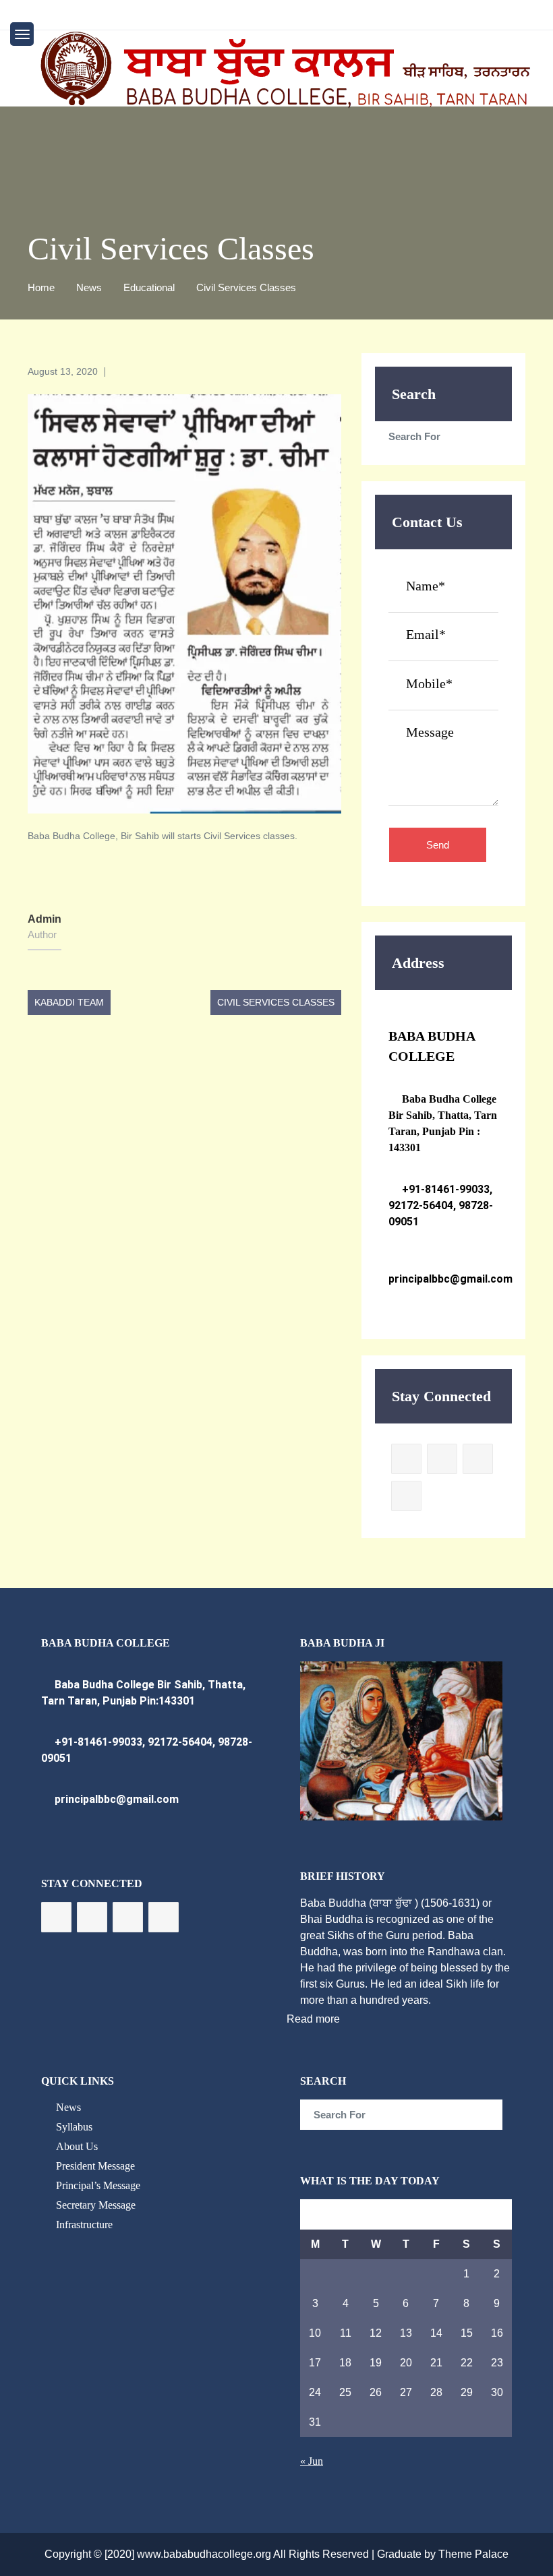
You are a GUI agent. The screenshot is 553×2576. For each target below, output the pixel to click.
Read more (313, 2019)
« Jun (312, 2461)
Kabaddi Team (69, 1002)
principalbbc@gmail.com (115, 1799)
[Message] (443, 801)
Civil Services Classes (276, 1002)
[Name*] (443, 601)
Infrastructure (84, 2225)
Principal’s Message (98, 2185)
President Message (95, 2166)
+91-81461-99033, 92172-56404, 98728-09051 (441, 1205)
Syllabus (74, 2127)
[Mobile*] (443, 698)
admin (45, 919)
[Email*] (443, 650)
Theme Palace (473, 2554)
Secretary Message (96, 2205)
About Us (77, 2146)
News (68, 2107)
